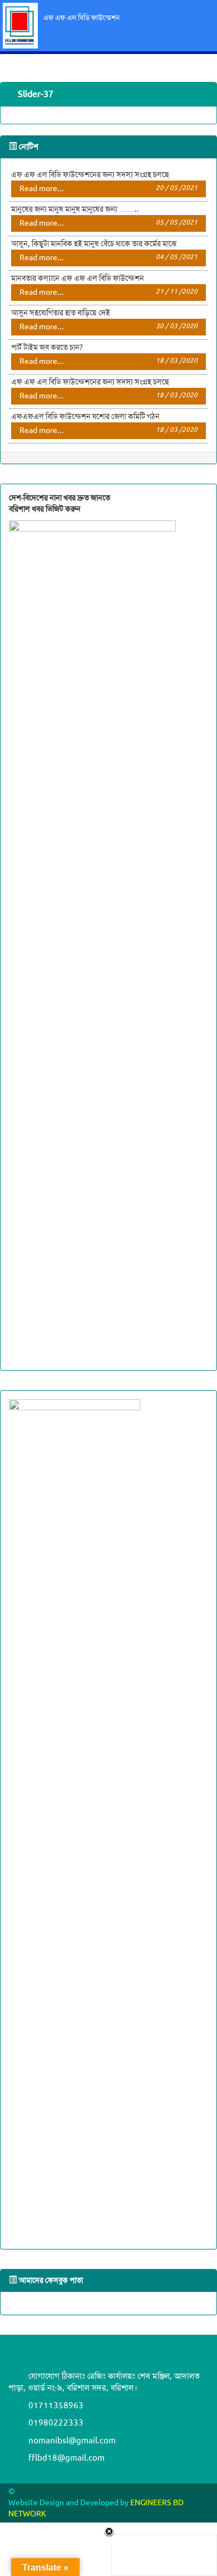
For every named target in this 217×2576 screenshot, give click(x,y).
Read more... (108, 189)
